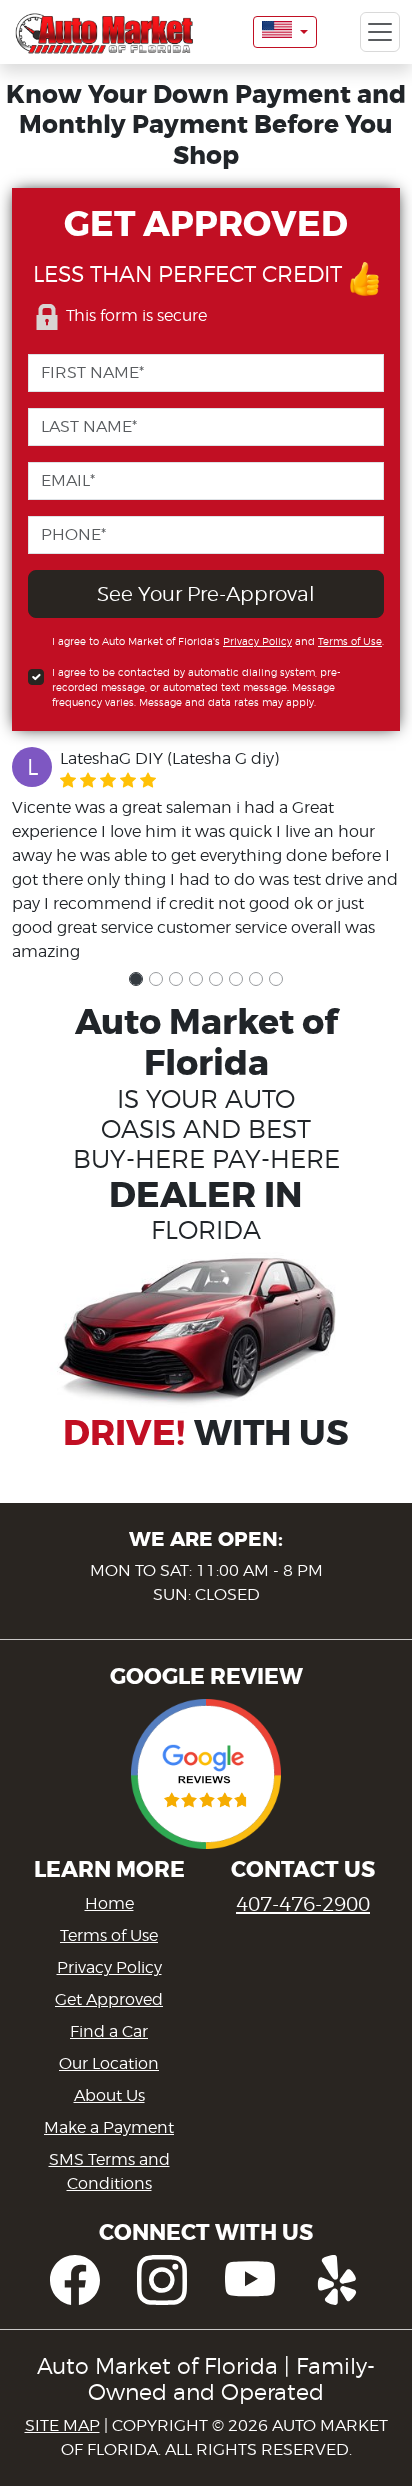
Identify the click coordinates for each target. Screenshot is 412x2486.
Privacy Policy (257, 641)
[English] (285, 32)
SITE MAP (62, 2425)
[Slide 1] (136, 979)
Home (109, 1903)
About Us (109, 2095)
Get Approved (109, 1999)
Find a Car (109, 2031)
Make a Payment (109, 2127)
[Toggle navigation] (380, 32)
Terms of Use (350, 641)
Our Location (109, 2063)
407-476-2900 (303, 1904)
